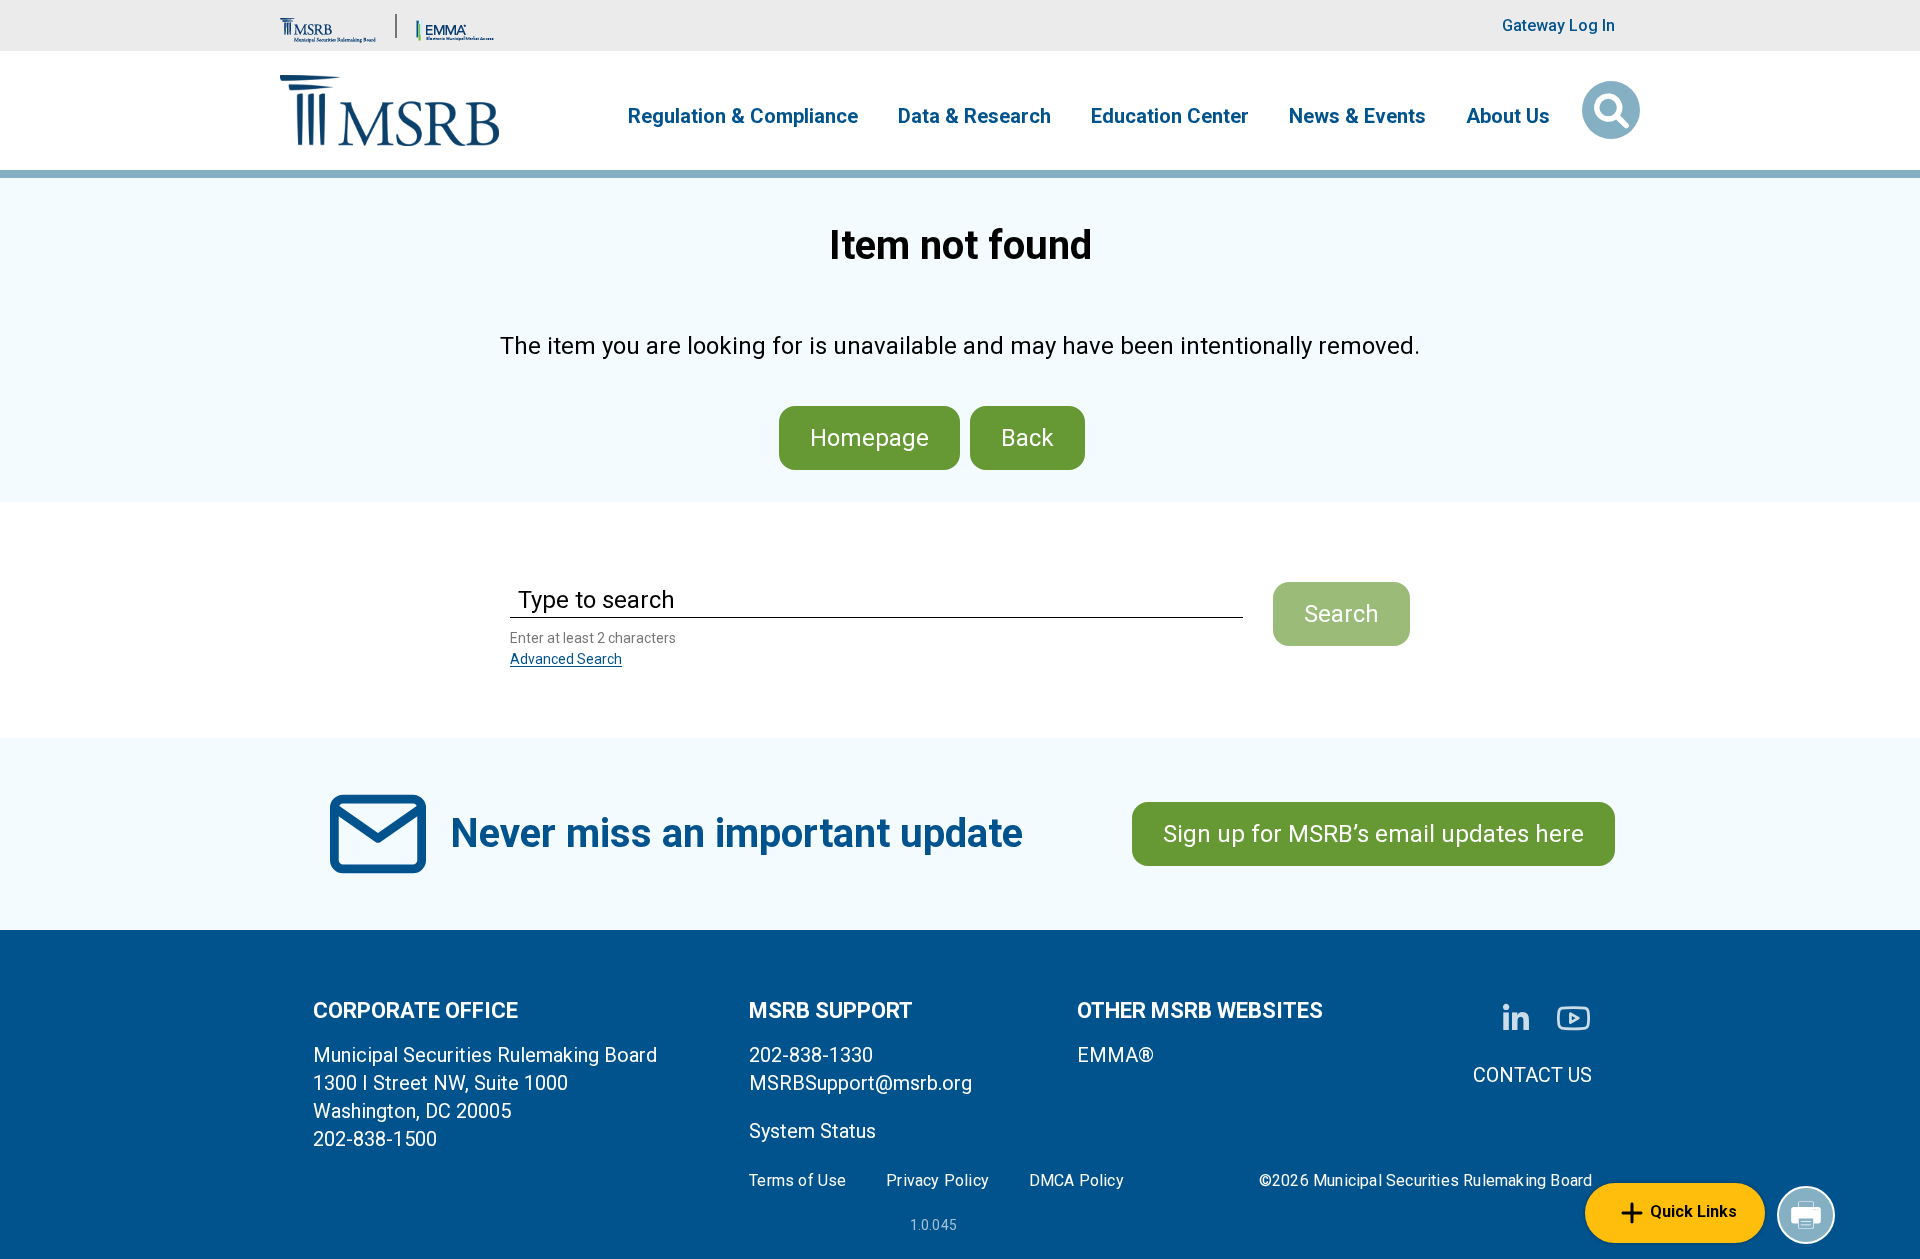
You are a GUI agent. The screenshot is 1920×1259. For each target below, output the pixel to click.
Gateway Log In (1558, 25)
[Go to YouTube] (1573, 1018)
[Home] (389, 110)
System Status (812, 1131)
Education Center (1170, 116)
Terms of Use (797, 1181)
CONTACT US (1532, 1075)
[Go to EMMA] (455, 25)
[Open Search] (1611, 110)
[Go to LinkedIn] (1516, 1019)
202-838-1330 (811, 1055)
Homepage (869, 438)
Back (1027, 438)
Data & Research (974, 116)
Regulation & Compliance (743, 116)
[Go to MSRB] (328, 25)
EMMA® (1115, 1055)
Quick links (1693, 1211)
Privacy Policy (937, 1181)
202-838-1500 (375, 1139)
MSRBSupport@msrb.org (860, 1083)
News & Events (1357, 116)
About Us (1508, 116)
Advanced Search (566, 659)
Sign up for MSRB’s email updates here (1373, 834)
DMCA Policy (1076, 1181)
